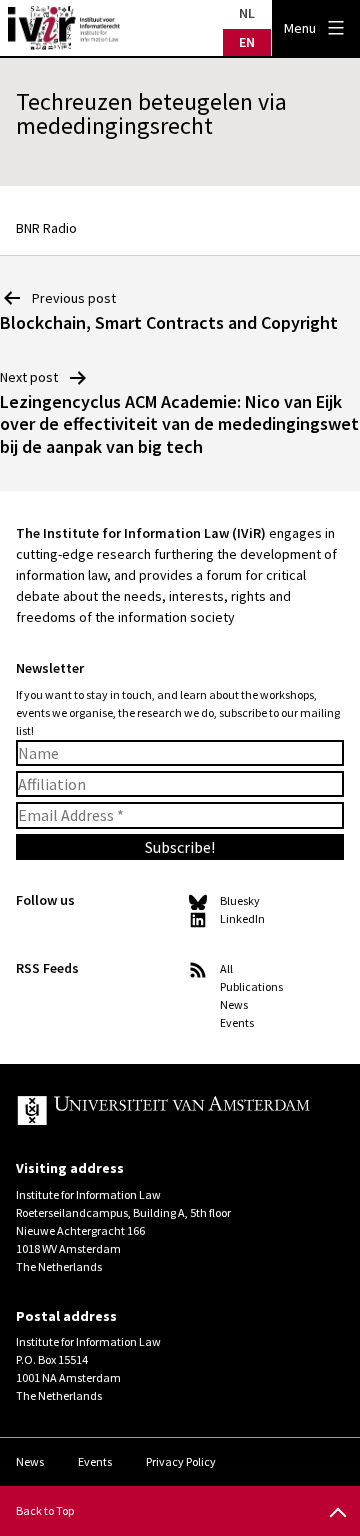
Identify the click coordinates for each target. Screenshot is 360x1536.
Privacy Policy (181, 1461)
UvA (164, 1112)
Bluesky (240, 900)
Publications (251, 986)
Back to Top (45, 1510)
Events (237, 1022)
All (226, 968)
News (234, 1004)
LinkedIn (242, 918)
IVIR (64, 28)
